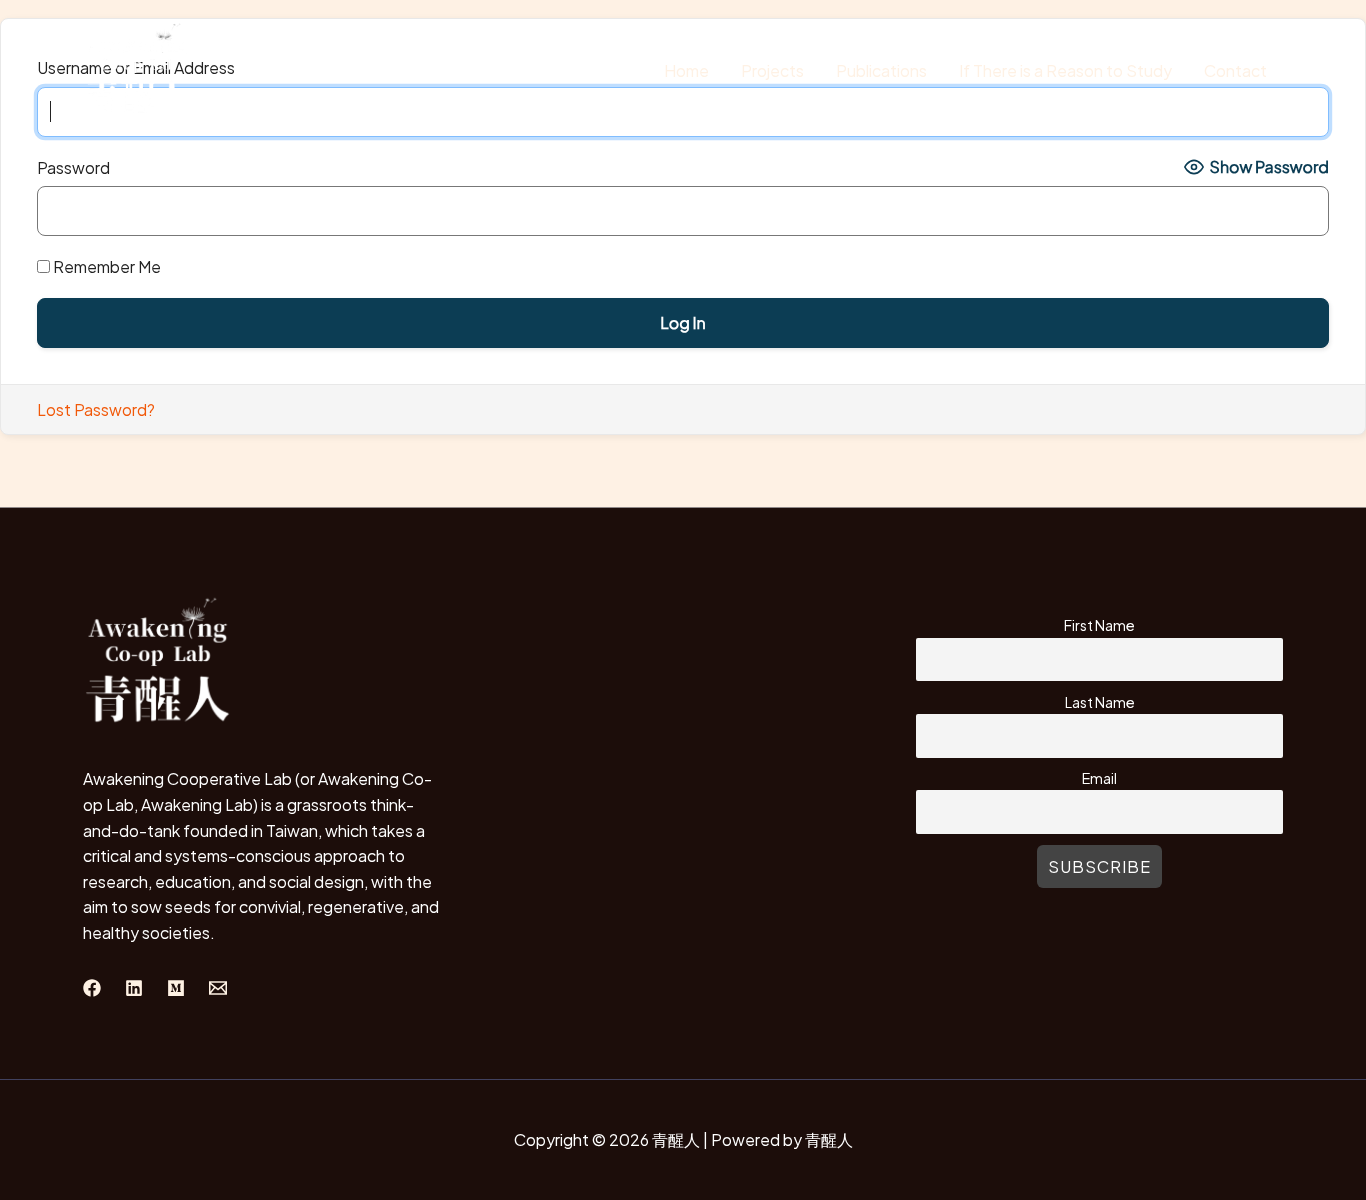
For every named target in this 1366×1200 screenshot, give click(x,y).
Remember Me (105, 266)
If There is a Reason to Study (1065, 70)
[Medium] (176, 988)
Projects (772, 70)
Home (686, 70)
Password (73, 167)
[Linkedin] (134, 988)
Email (1099, 778)
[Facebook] (92, 988)
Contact (1235, 70)
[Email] (218, 988)
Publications (881, 70)
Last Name (1100, 702)
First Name (1099, 625)
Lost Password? (96, 409)
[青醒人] (138, 68)
